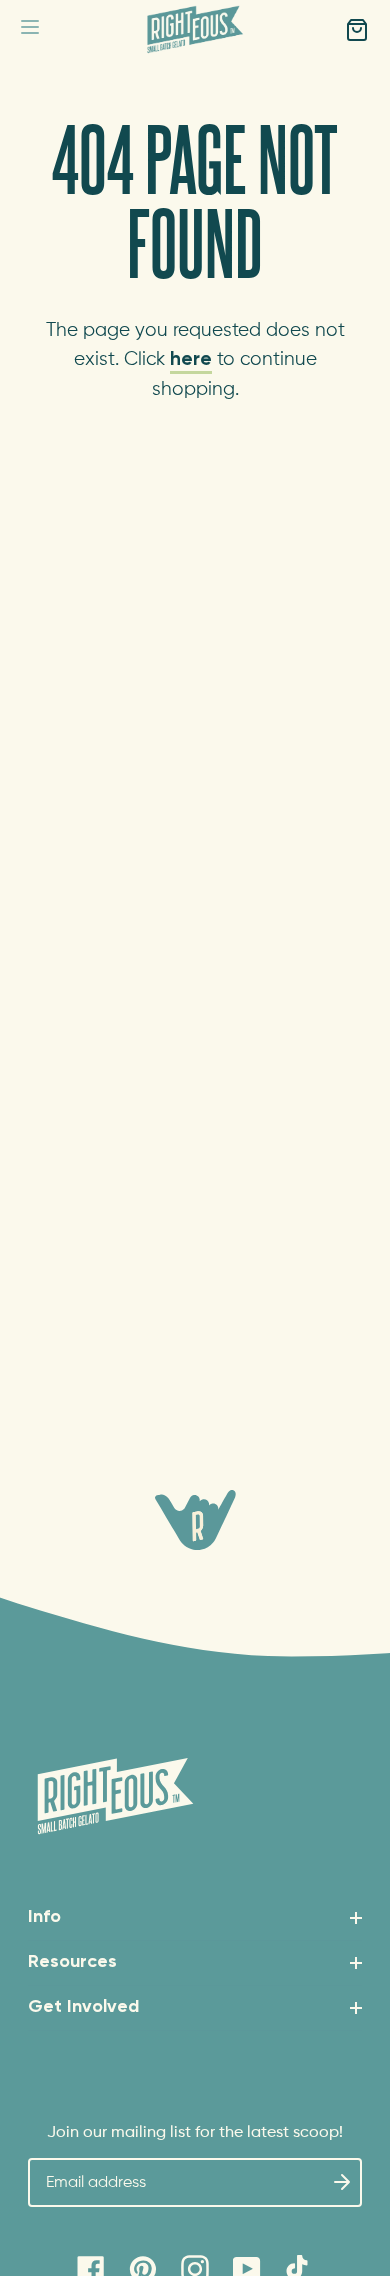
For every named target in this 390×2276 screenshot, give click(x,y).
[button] (30, 30)
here (191, 359)
